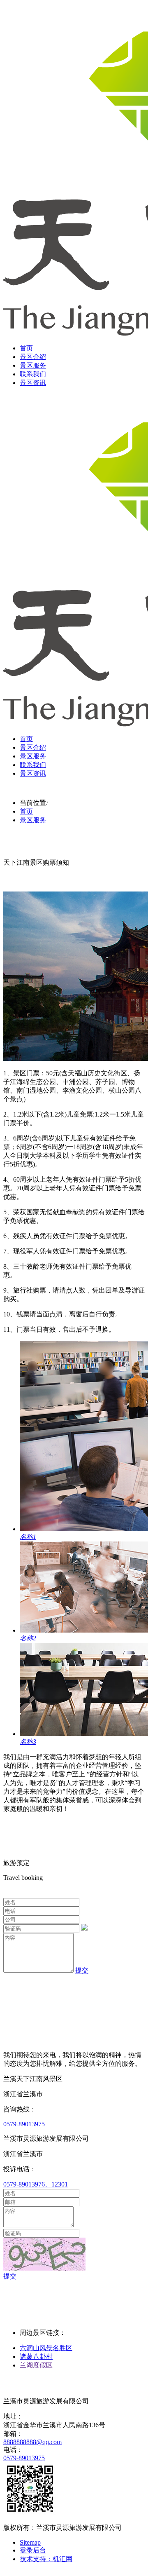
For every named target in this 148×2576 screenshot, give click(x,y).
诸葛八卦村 (36, 2357)
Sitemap (30, 2542)
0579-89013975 (24, 2124)
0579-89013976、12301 (36, 2184)
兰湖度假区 (36, 2365)
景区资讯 (33, 383)
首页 (26, 348)
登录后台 (33, 2550)
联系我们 (33, 374)
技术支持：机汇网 (46, 2559)
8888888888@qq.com (32, 2442)
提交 (82, 1970)
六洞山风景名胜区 (46, 2348)
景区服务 (33, 365)
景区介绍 (33, 357)
